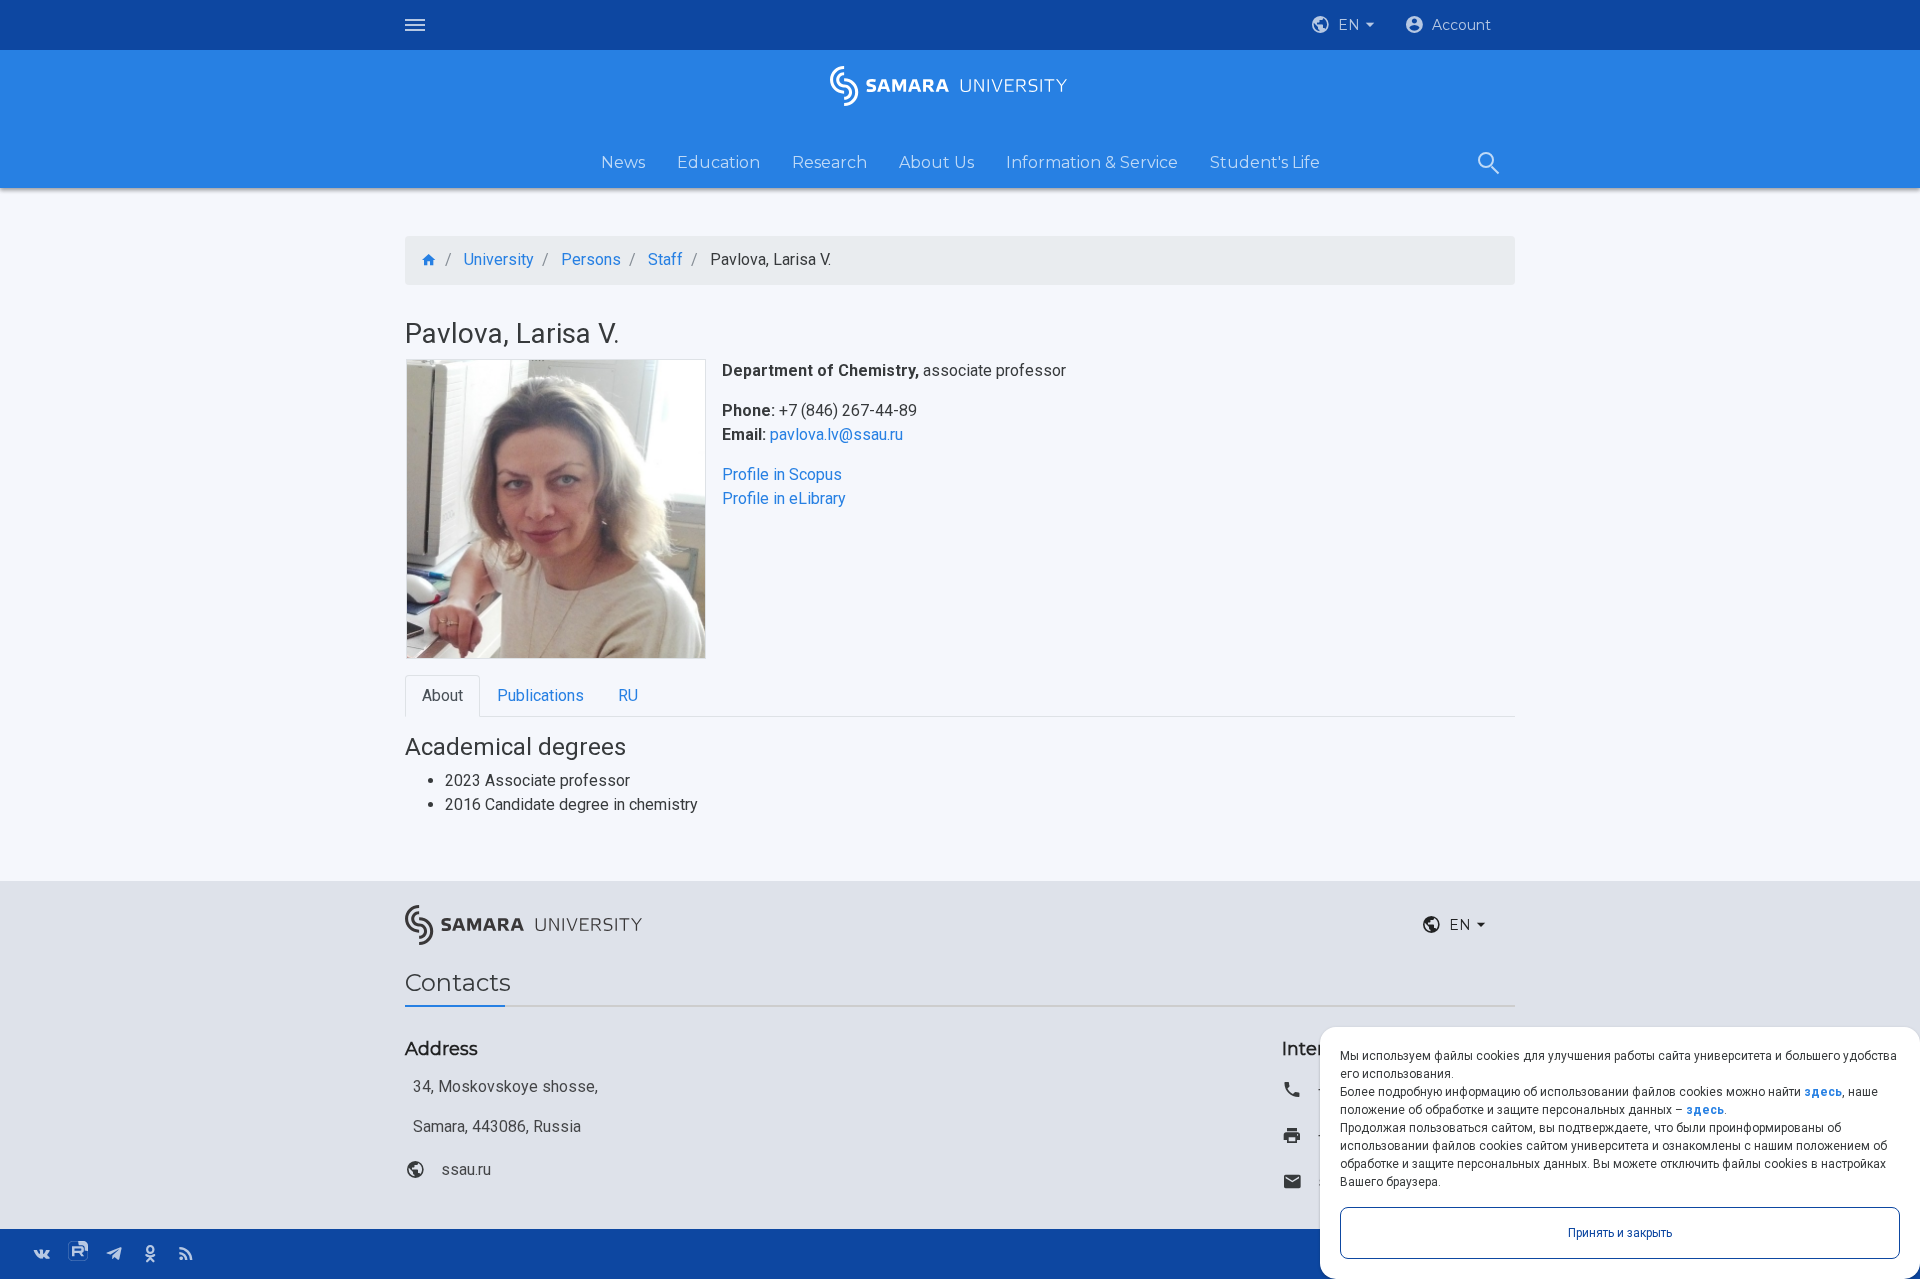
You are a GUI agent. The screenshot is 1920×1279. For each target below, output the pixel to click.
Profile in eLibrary (784, 498)
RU (628, 695)
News (623, 162)
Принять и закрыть (1620, 1233)
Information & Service (1092, 162)
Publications (540, 695)
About (442, 695)
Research (829, 162)
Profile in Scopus (782, 474)
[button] (1345, 25)
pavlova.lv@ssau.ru (836, 434)
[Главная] (429, 260)
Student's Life (1265, 162)
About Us (936, 162)
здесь (1823, 1092)
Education (718, 162)
